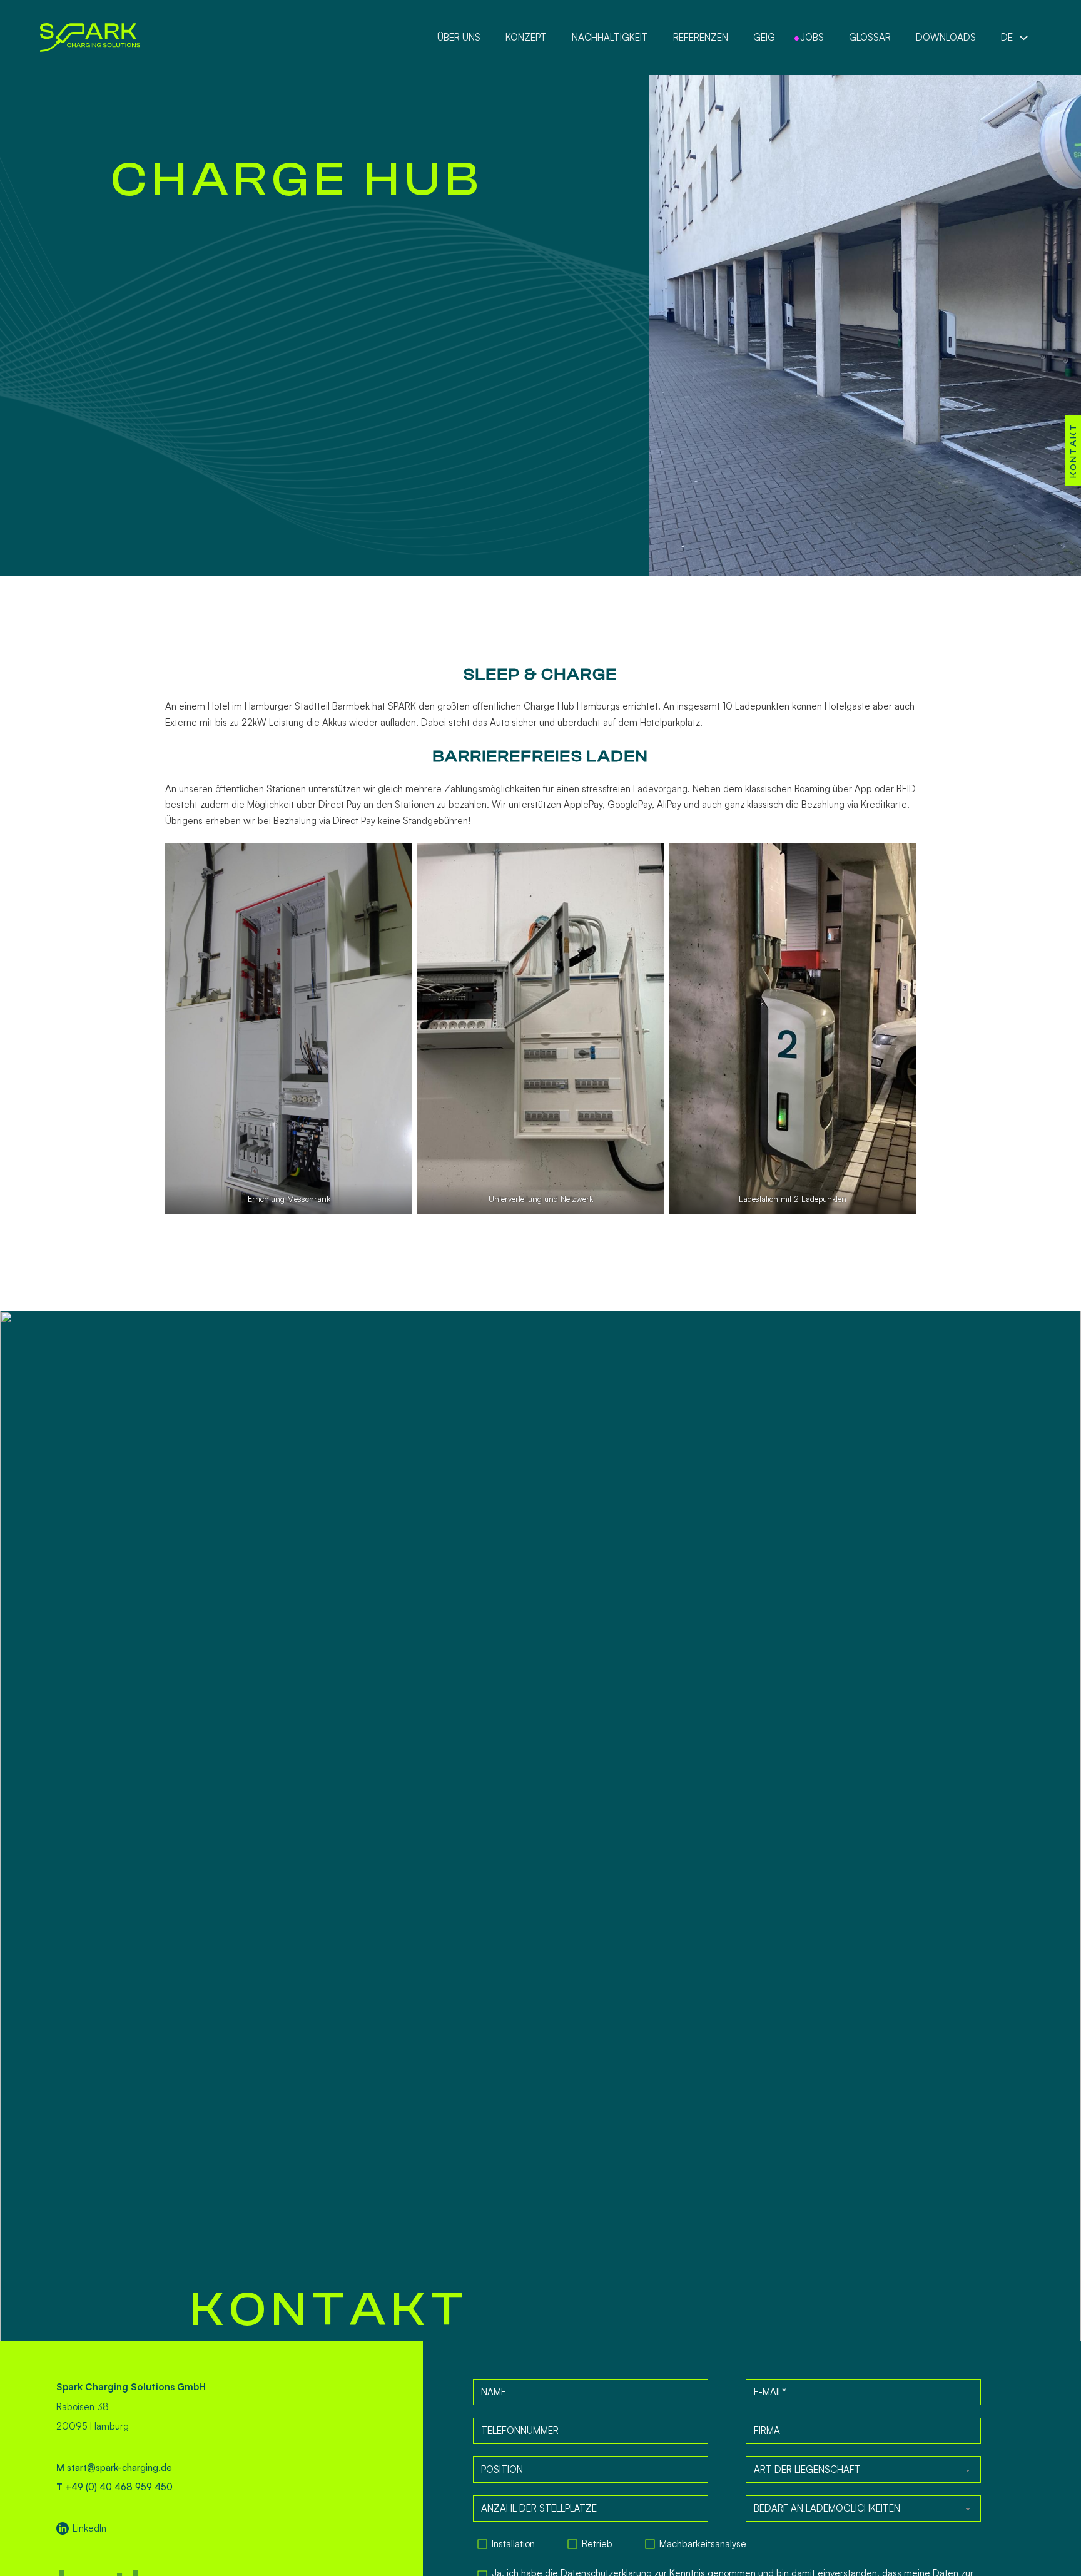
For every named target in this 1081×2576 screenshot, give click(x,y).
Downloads (946, 37)
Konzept (526, 37)
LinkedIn (89, 2528)
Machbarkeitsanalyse (703, 2544)
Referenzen (701, 37)
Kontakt (1073, 451)
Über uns (459, 37)
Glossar (870, 37)
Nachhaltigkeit (610, 37)
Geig (764, 37)
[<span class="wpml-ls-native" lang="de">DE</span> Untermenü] (1024, 38)
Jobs (812, 37)
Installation (513, 2544)
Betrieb (597, 2544)
